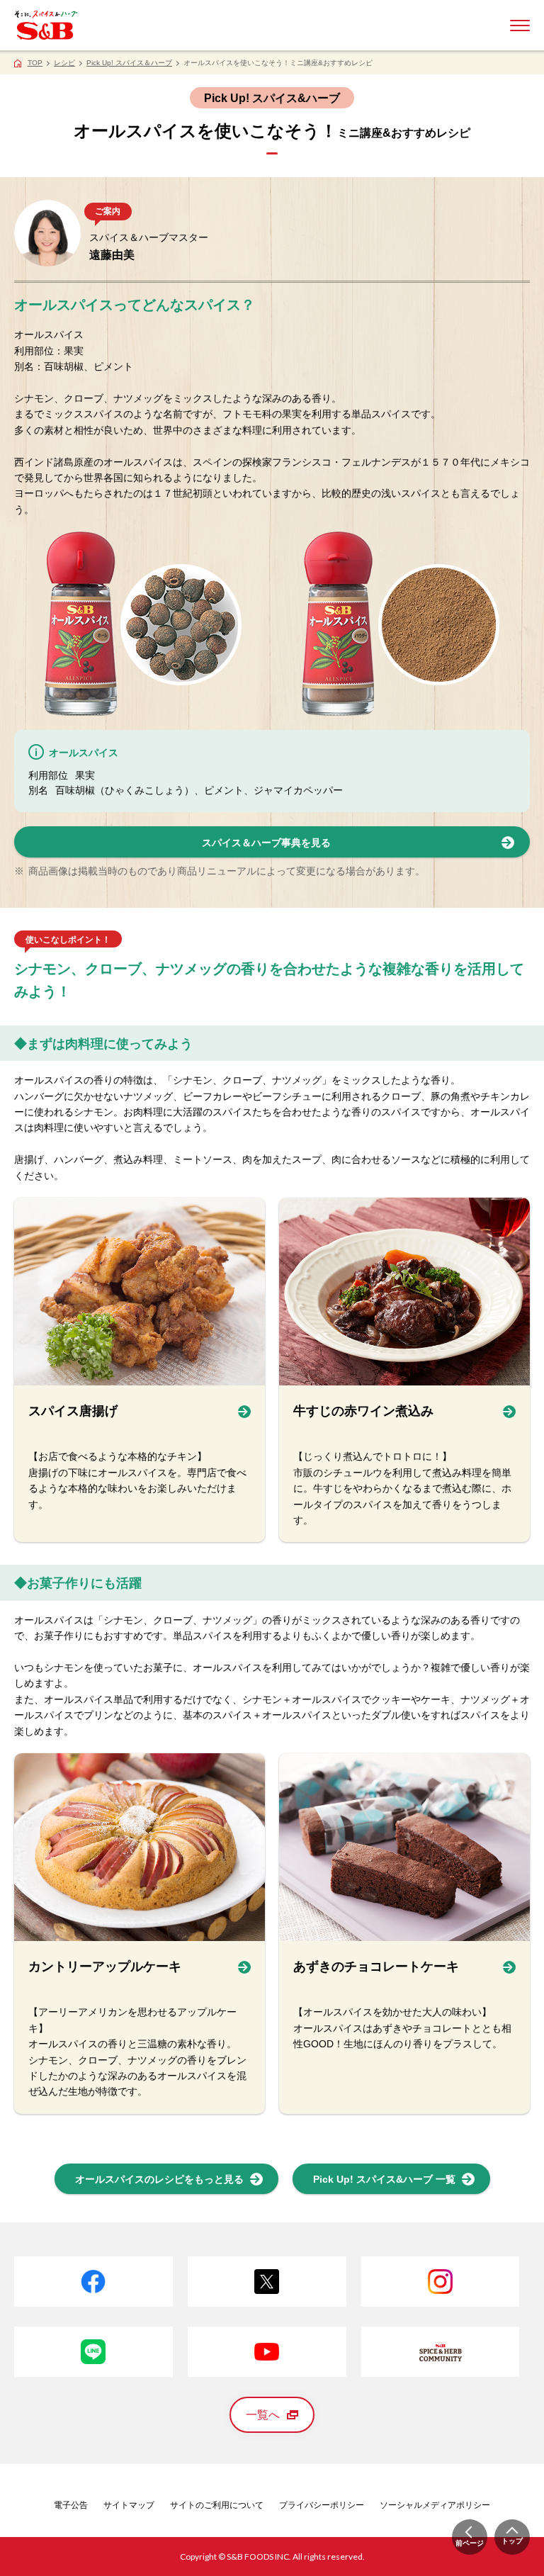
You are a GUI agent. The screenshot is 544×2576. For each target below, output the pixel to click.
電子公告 (71, 2505)
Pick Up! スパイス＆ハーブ (129, 63)
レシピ (64, 63)
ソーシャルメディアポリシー (435, 2505)
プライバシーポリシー (322, 2505)
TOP (35, 63)
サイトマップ (129, 2505)
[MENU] (520, 26)
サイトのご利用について (217, 2505)
